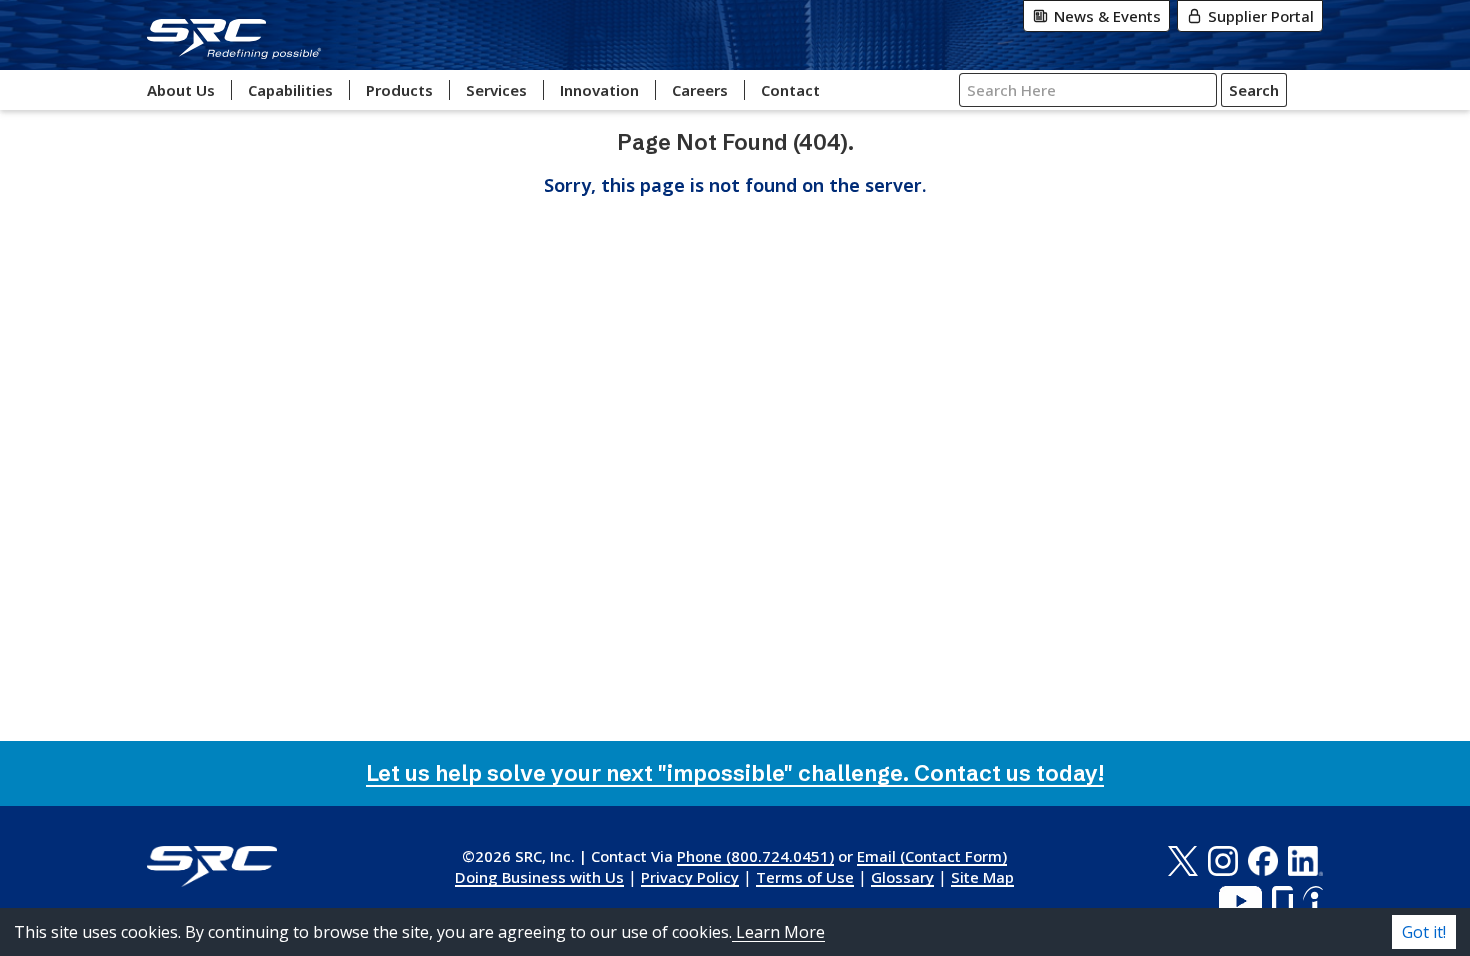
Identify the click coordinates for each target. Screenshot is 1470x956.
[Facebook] (1263, 861)
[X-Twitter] (1182, 861)
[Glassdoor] (1282, 901)
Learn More (778, 932)
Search (1254, 90)
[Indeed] (1313, 901)
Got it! (1424, 932)
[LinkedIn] (1305, 861)
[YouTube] (1240, 901)
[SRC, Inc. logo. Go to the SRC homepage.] (212, 866)
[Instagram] (1223, 861)
